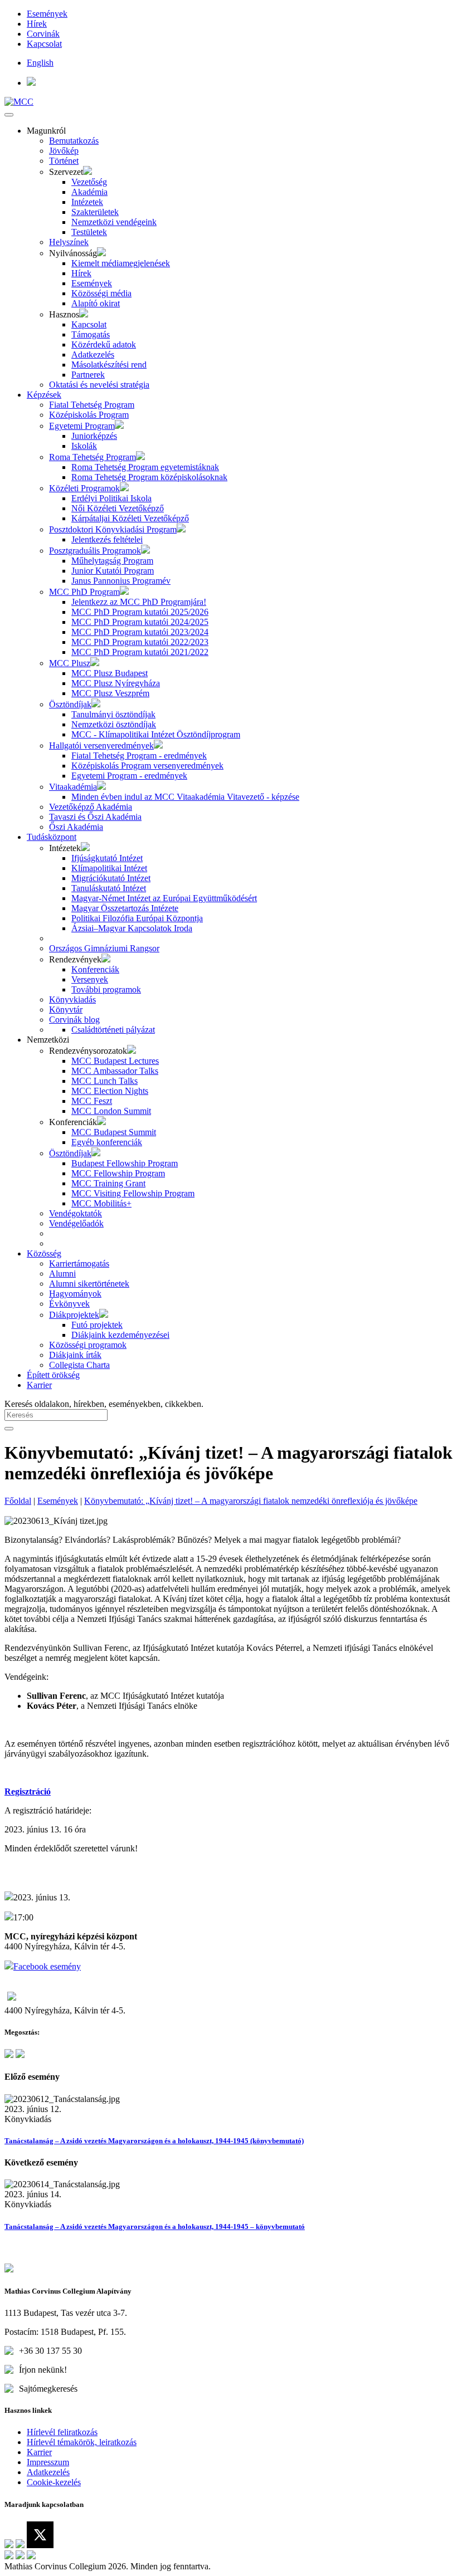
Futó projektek (97, 1325)
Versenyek (90, 979)
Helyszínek (69, 242)
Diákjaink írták (75, 1355)
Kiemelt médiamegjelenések (121, 263)
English (40, 63)
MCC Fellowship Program (118, 1173)
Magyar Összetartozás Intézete (125, 908)
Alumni (62, 1274)
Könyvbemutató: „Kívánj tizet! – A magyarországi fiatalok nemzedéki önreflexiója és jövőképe (251, 1501)
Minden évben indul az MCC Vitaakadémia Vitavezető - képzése (185, 797)
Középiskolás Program (89, 415)
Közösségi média (101, 293)
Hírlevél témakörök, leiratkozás (82, 2442)
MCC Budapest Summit (114, 1132)
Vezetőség (89, 182)
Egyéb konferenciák (107, 1142)
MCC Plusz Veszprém (110, 693)
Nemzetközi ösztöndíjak (114, 724)
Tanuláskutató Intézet (109, 888)
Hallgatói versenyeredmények (101, 746)
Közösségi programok (88, 1345)
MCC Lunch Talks (104, 1081)
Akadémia (89, 192)
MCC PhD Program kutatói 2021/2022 (140, 652)
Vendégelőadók (76, 1223)
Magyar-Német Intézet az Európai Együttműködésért (164, 898)
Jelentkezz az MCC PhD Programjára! (139, 602)
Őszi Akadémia (76, 827)
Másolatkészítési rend (109, 365)
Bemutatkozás (74, 141)
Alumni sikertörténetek (89, 1284)
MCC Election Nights (110, 1091)
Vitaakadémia (73, 787)
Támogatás (91, 334)
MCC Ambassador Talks (115, 1071)
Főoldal (18, 1501)
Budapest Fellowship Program (125, 1163)
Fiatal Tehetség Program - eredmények (139, 756)
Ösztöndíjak (70, 704)
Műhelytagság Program (112, 561)
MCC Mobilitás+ (101, 1203)
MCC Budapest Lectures (115, 1061)
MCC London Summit (111, 1111)
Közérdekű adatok (104, 344)
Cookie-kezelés (54, 2482)
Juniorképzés (94, 436)
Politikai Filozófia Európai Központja (137, 918)
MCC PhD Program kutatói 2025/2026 (140, 612)
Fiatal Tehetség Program (92, 405)
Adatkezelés (93, 355)
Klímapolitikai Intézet (109, 868)
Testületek (89, 232)
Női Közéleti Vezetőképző (118, 508)
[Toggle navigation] (9, 115)
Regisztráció (28, 1792)
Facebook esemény (47, 1966)
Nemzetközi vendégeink (114, 222)
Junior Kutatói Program (113, 571)
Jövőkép (64, 151)
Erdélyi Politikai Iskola (111, 498)
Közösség (44, 1253)
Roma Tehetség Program (93, 457)
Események (47, 14)
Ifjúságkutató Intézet (107, 858)
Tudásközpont (52, 837)
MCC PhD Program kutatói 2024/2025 (140, 622)
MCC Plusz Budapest (110, 673)
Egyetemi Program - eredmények (129, 776)
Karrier (39, 1385)
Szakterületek (95, 212)
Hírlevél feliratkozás (62, 2432)
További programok (106, 989)
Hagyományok (75, 1294)
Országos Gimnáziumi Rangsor (104, 948)
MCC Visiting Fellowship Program (133, 1193)
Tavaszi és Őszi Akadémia (95, 817)
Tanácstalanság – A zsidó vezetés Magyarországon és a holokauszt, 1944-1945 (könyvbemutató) (154, 2141)
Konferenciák (95, 969)
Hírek (37, 24)
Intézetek (87, 202)
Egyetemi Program (82, 426)
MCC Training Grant (108, 1183)
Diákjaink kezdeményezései (120, 1335)
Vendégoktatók (76, 1213)
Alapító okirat (96, 303)
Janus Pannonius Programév (121, 581)
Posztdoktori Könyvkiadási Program (113, 529)
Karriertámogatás (79, 1263)
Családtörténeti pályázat (113, 1030)
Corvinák (43, 34)
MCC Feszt (92, 1101)
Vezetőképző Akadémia (91, 807)
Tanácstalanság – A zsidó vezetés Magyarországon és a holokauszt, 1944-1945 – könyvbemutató (155, 2226)
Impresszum (48, 2462)
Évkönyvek (69, 1304)
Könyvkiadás (72, 999)
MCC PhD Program (84, 592)
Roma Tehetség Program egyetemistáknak (145, 467)
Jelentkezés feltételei (107, 539)
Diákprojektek (74, 1315)
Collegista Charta (79, 1365)
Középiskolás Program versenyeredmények (147, 766)
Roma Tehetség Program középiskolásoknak (149, 477)
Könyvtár (66, 1010)
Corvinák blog (74, 1020)
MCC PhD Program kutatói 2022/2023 (140, 642)
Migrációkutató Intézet (111, 878)
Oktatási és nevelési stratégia (99, 385)
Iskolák (84, 446)
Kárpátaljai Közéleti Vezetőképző (130, 518)
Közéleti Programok (84, 488)
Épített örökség (53, 1375)
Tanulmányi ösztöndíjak (113, 714)
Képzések (44, 395)
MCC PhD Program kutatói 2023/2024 (140, 632)
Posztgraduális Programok (95, 551)
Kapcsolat (44, 44)
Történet (64, 161)
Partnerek (88, 375)
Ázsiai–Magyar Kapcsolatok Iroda (132, 928)
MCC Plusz (70, 663)
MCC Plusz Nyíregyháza (116, 683)
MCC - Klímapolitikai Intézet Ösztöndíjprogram (156, 734)
